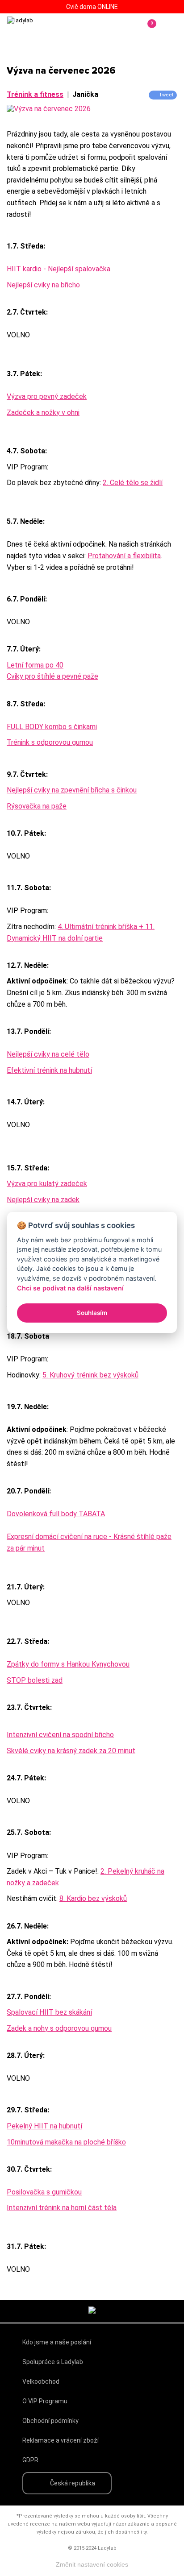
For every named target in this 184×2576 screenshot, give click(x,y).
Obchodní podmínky (50, 2421)
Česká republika (73, 2483)
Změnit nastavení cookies (92, 2564)
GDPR (30, 2460)
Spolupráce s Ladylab (53, 2362)
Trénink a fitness (35, 94)
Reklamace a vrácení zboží (61, 2440)
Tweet (166, 95)
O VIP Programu (45, 2401)
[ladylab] (45, 29)
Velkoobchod (41, 2381)
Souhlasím (92, 1313)
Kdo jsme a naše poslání (57, 2342)
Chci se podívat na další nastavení (70, 1288)
